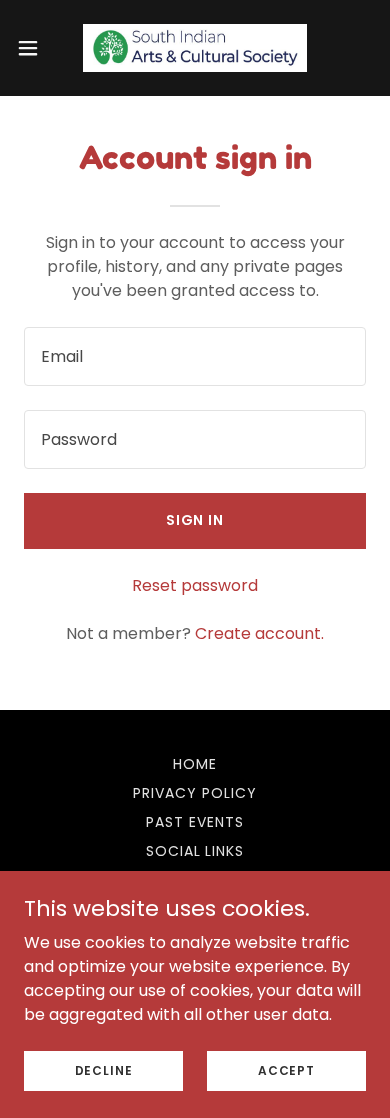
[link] (195, 48)
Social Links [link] (195, 851)
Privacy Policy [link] (195, 793)
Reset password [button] (195, 585)
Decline (104, 1069)
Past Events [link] (195, 822)
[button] (36, 48)
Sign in (195, 520)
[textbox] (195, 356)
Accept (286, 1069)
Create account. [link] (259, 633)
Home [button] (195, 764)
